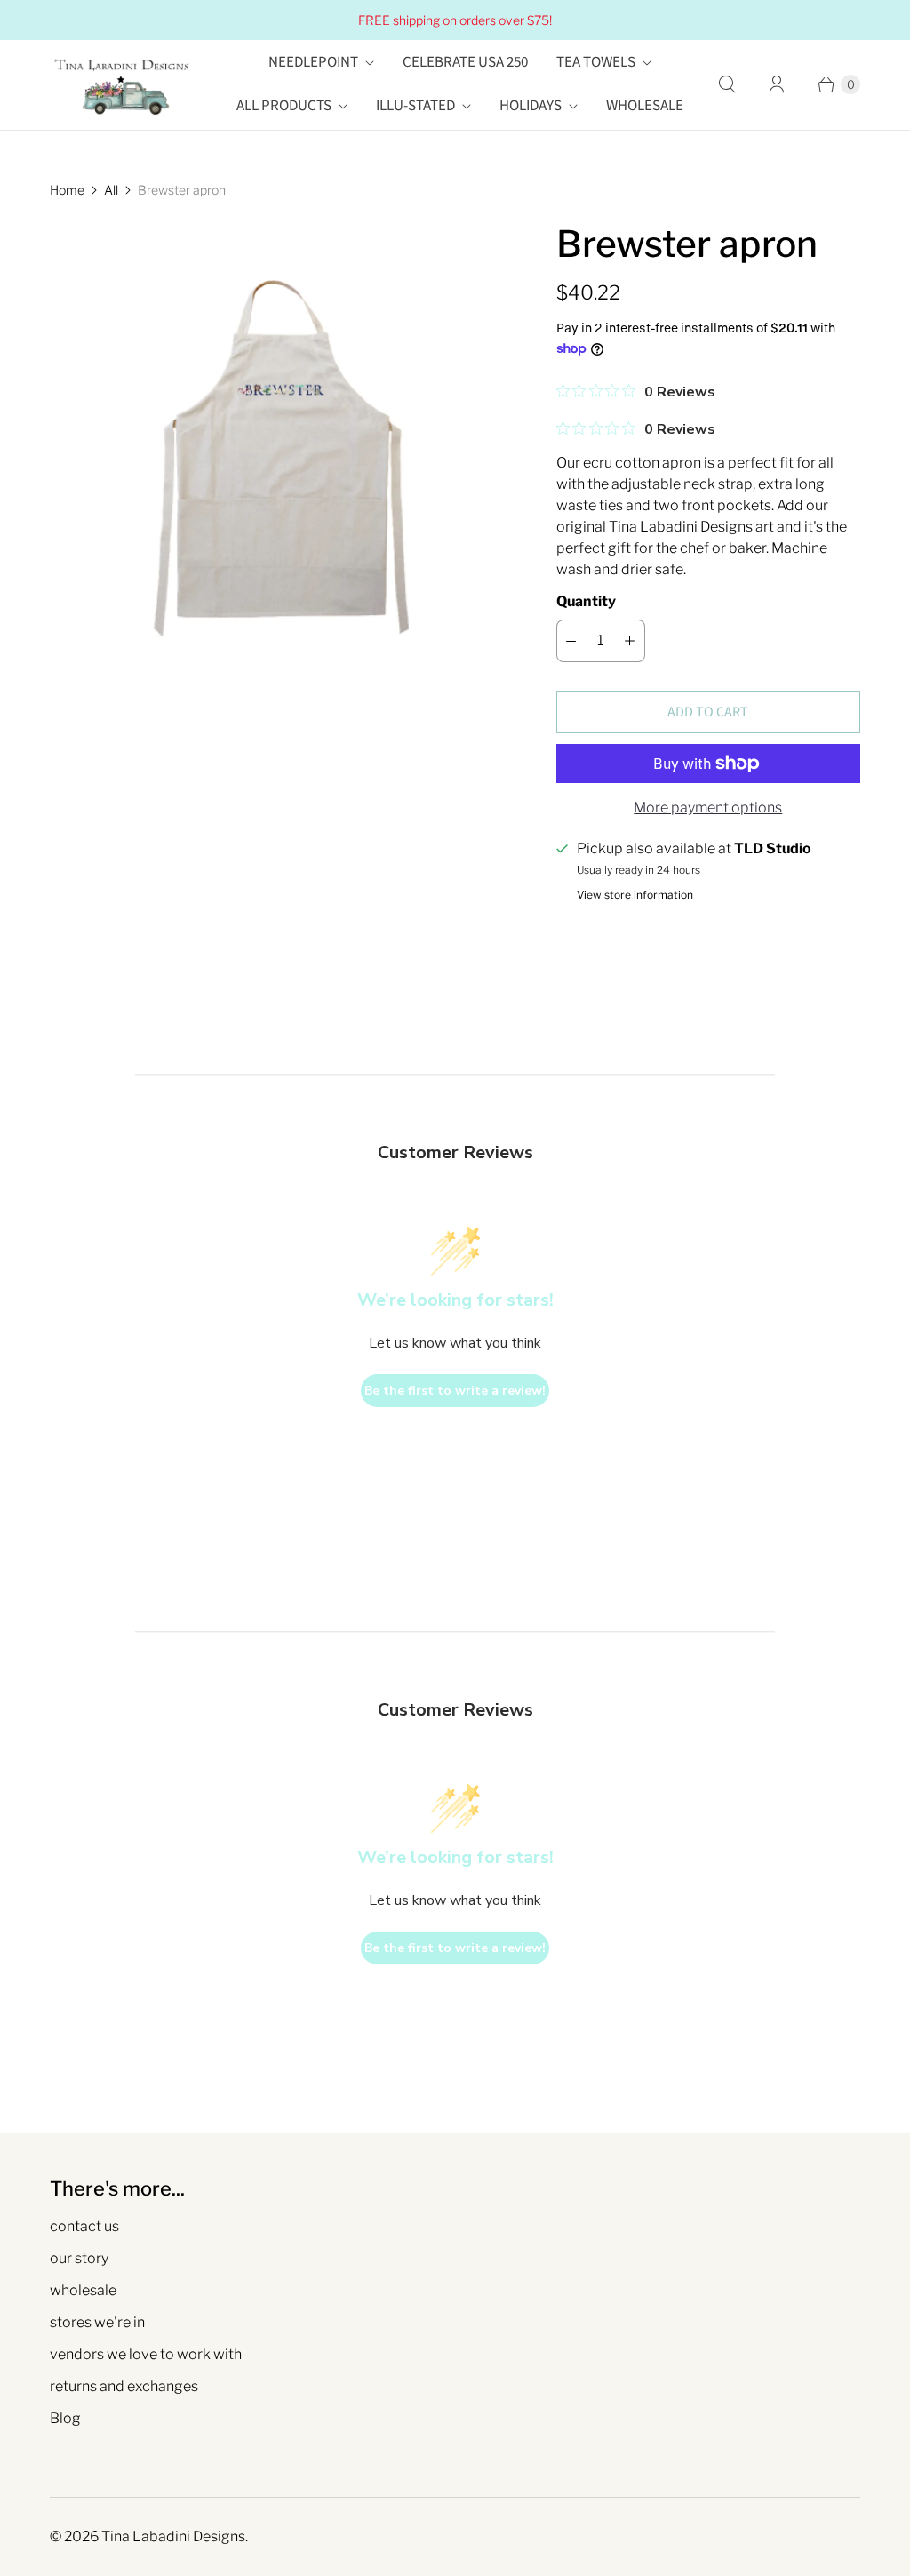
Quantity (586, 601)
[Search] (727, 84)
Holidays (531, 106)
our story (79, 2258)
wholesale (83, 2290)
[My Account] (777, 84)
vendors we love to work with (146, 2354)
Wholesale (645, 106)
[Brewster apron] (278, 449)
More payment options (708, 808)
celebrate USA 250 (465, 62)
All (111, 190)
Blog (65, 2418)
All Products (284, 106)
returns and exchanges (124, 2386)
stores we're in (97, 2322)
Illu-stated (415, 106)
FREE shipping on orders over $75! (455, 20)
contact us (84, 2226)
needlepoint (313, 62)
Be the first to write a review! (455, 1391)
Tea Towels (596, 62)
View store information (635, 895)
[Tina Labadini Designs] (121, 85)
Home (67, 190)
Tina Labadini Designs (173, 2536)
